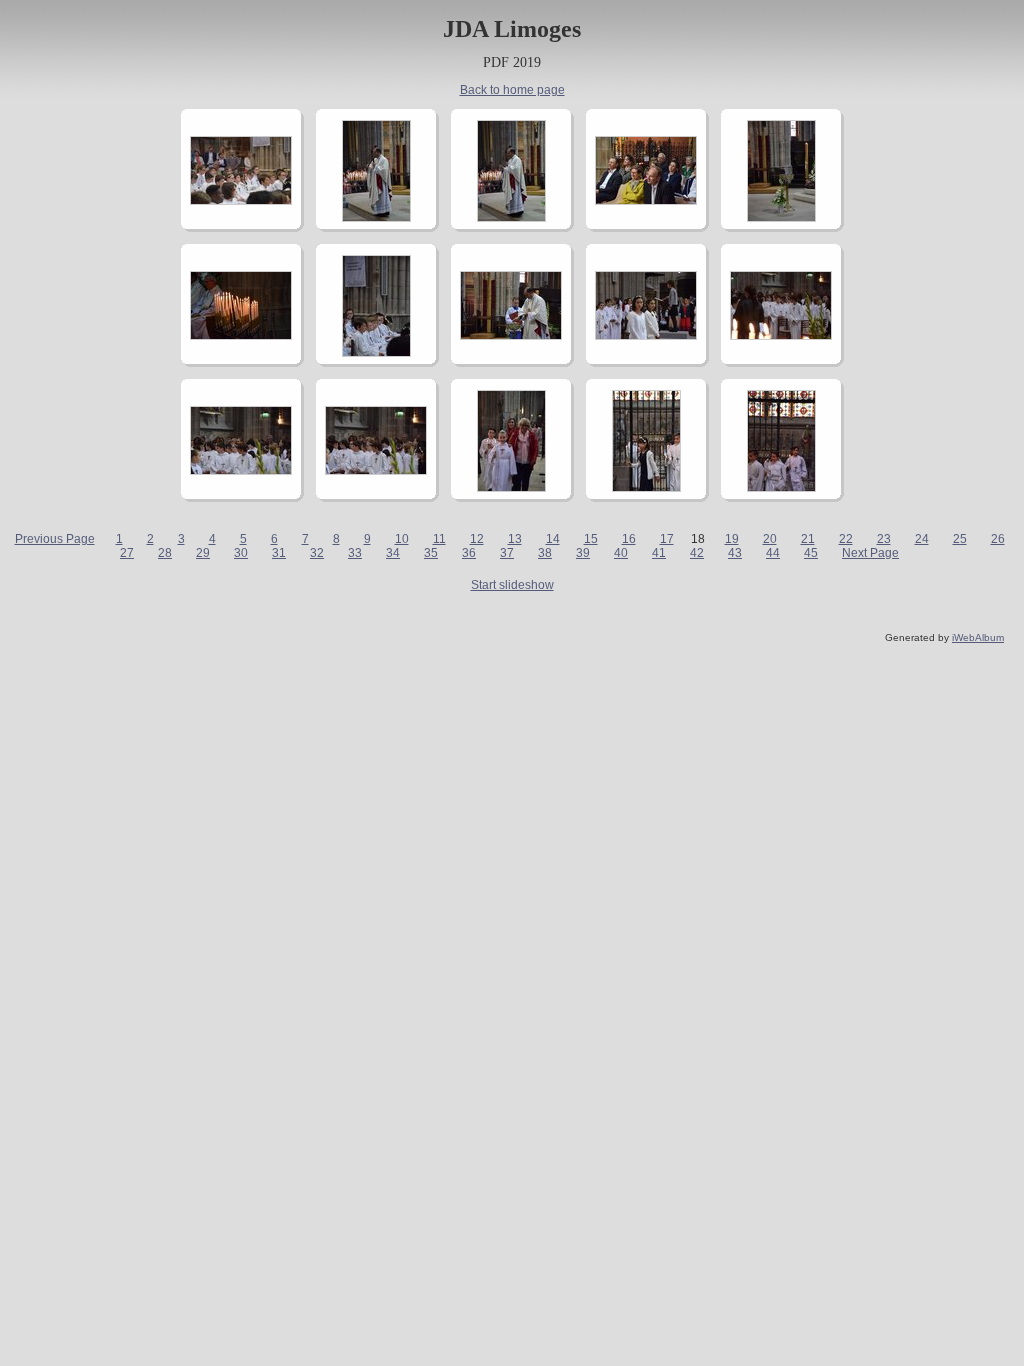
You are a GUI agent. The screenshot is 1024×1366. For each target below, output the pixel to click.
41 (659, 553)
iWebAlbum (978, 637)
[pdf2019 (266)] (781, 336)
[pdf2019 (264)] (511, 336)
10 (402, 539)
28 (165, 553)
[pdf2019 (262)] (241, 336)
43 (735, 553)
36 (469, 553)
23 (884, 539)
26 (998, 539)
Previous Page (55, 539)
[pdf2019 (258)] (376, 218)
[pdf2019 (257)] (241, 201)
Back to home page (512, 90)
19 (732, 539)
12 (477, 539)
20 (770, 539)
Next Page (870, 553)
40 (621, 553)
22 (846, 539)
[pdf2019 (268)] (376, 471)
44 (773, 553)
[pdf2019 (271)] (781, 488)
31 (279, 553)
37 (507, 553)
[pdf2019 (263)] (376, 353)
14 (553, 539)
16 (629, 539)
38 (545, 553)
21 (808, 539)
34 (393, 553)
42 (697, 553)
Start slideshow (512, 585)
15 (591, 539)
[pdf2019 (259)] (511, 218)
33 (355, 553)
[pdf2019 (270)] (646, 488)
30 (241, 553)
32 (317, 553)
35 (431, 553)
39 (583, 553)
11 (439, 539)
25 (960, 539)
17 (667, 539)
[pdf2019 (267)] (241, 471)
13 (515, 539)
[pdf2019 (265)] (646, 336)
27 (127, 553)
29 (203, 553)
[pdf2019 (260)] (646, 201)
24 (922, 539)
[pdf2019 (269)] (511, 488)
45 (811, 553)
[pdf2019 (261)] (781, 218)
